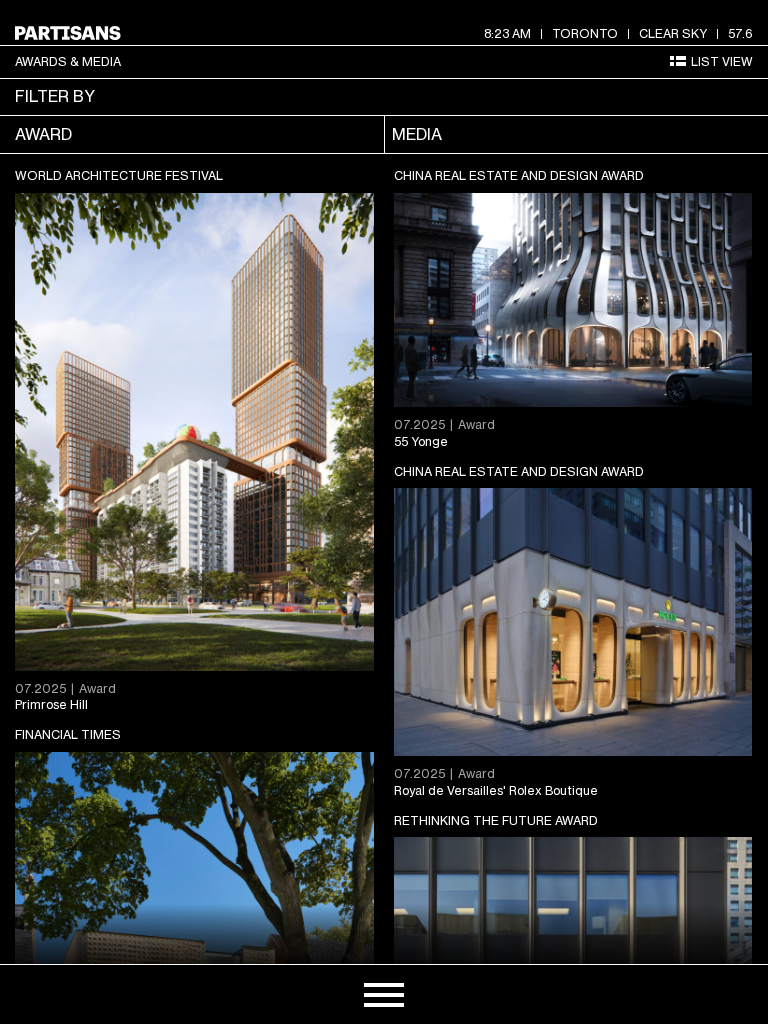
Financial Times (68, 734)
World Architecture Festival (119, 175)
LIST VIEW (722, 61)
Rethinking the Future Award (496, 820)
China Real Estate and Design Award (519, 175)
